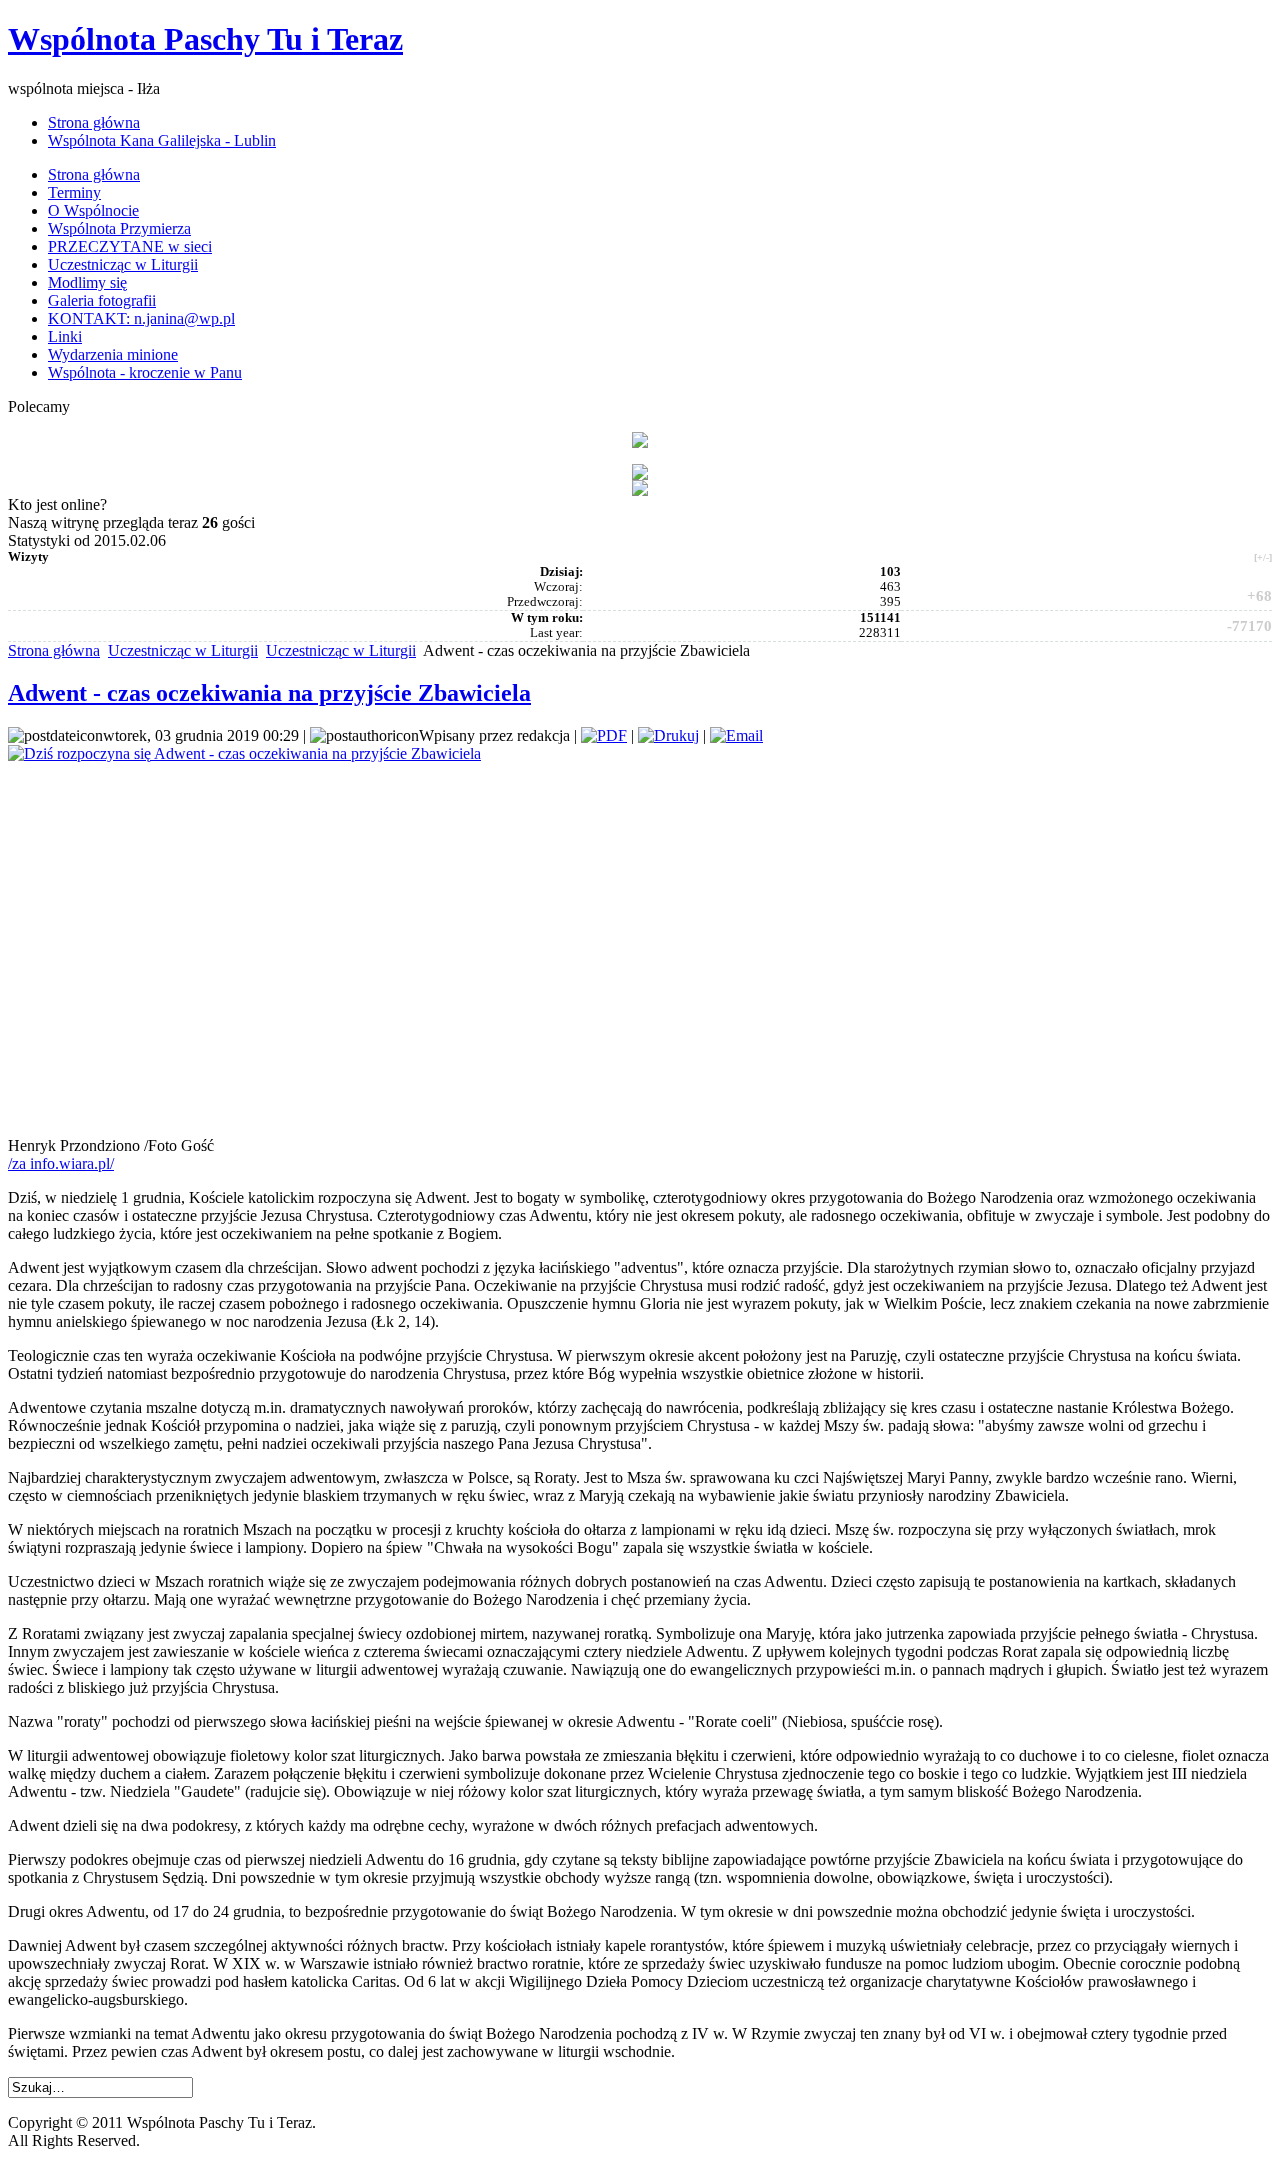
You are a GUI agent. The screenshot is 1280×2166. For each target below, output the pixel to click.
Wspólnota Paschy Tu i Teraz (205, 39)
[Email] (736, 735)
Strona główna (54, 650)
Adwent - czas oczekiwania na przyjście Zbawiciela (269, 693)
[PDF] (604, 735)
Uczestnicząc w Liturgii (183, 650)
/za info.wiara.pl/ (61, 1163)
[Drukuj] (668, 735)
